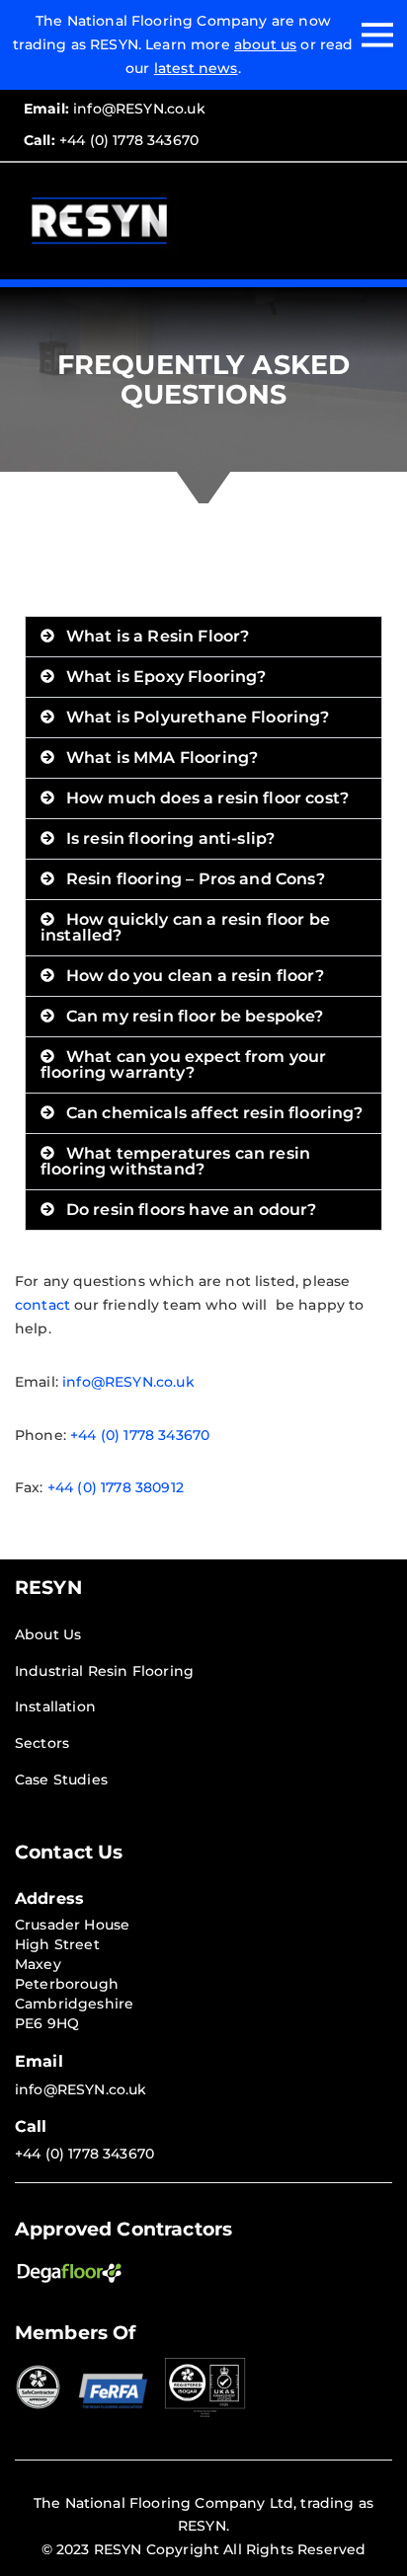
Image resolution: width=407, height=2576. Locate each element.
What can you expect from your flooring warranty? (183, 1064)
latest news (196, 68)
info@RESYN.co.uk (115, 109)
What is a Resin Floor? (158, 636)
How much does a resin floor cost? (207, 798)
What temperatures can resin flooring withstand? (175, 1161)
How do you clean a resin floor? (195, 976)
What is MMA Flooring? (162, 758)
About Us (48, 1634)
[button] (203, 637)
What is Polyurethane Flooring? (198, 717)
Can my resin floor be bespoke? (195, 1016)
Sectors (42, 1743)
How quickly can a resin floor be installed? (185, 927)
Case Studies (61, 1780)
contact (42, 1305)
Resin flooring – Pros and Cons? (196, 879)
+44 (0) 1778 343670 (111, 140)
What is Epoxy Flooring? (166, 677)
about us (265, 44)
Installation (55, 1706)
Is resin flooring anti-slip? (170, 838)
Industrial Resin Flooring (104, 1671)
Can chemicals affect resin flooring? (215, 1113)
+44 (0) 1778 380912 (114, 1487)
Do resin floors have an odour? (192, 1210)
